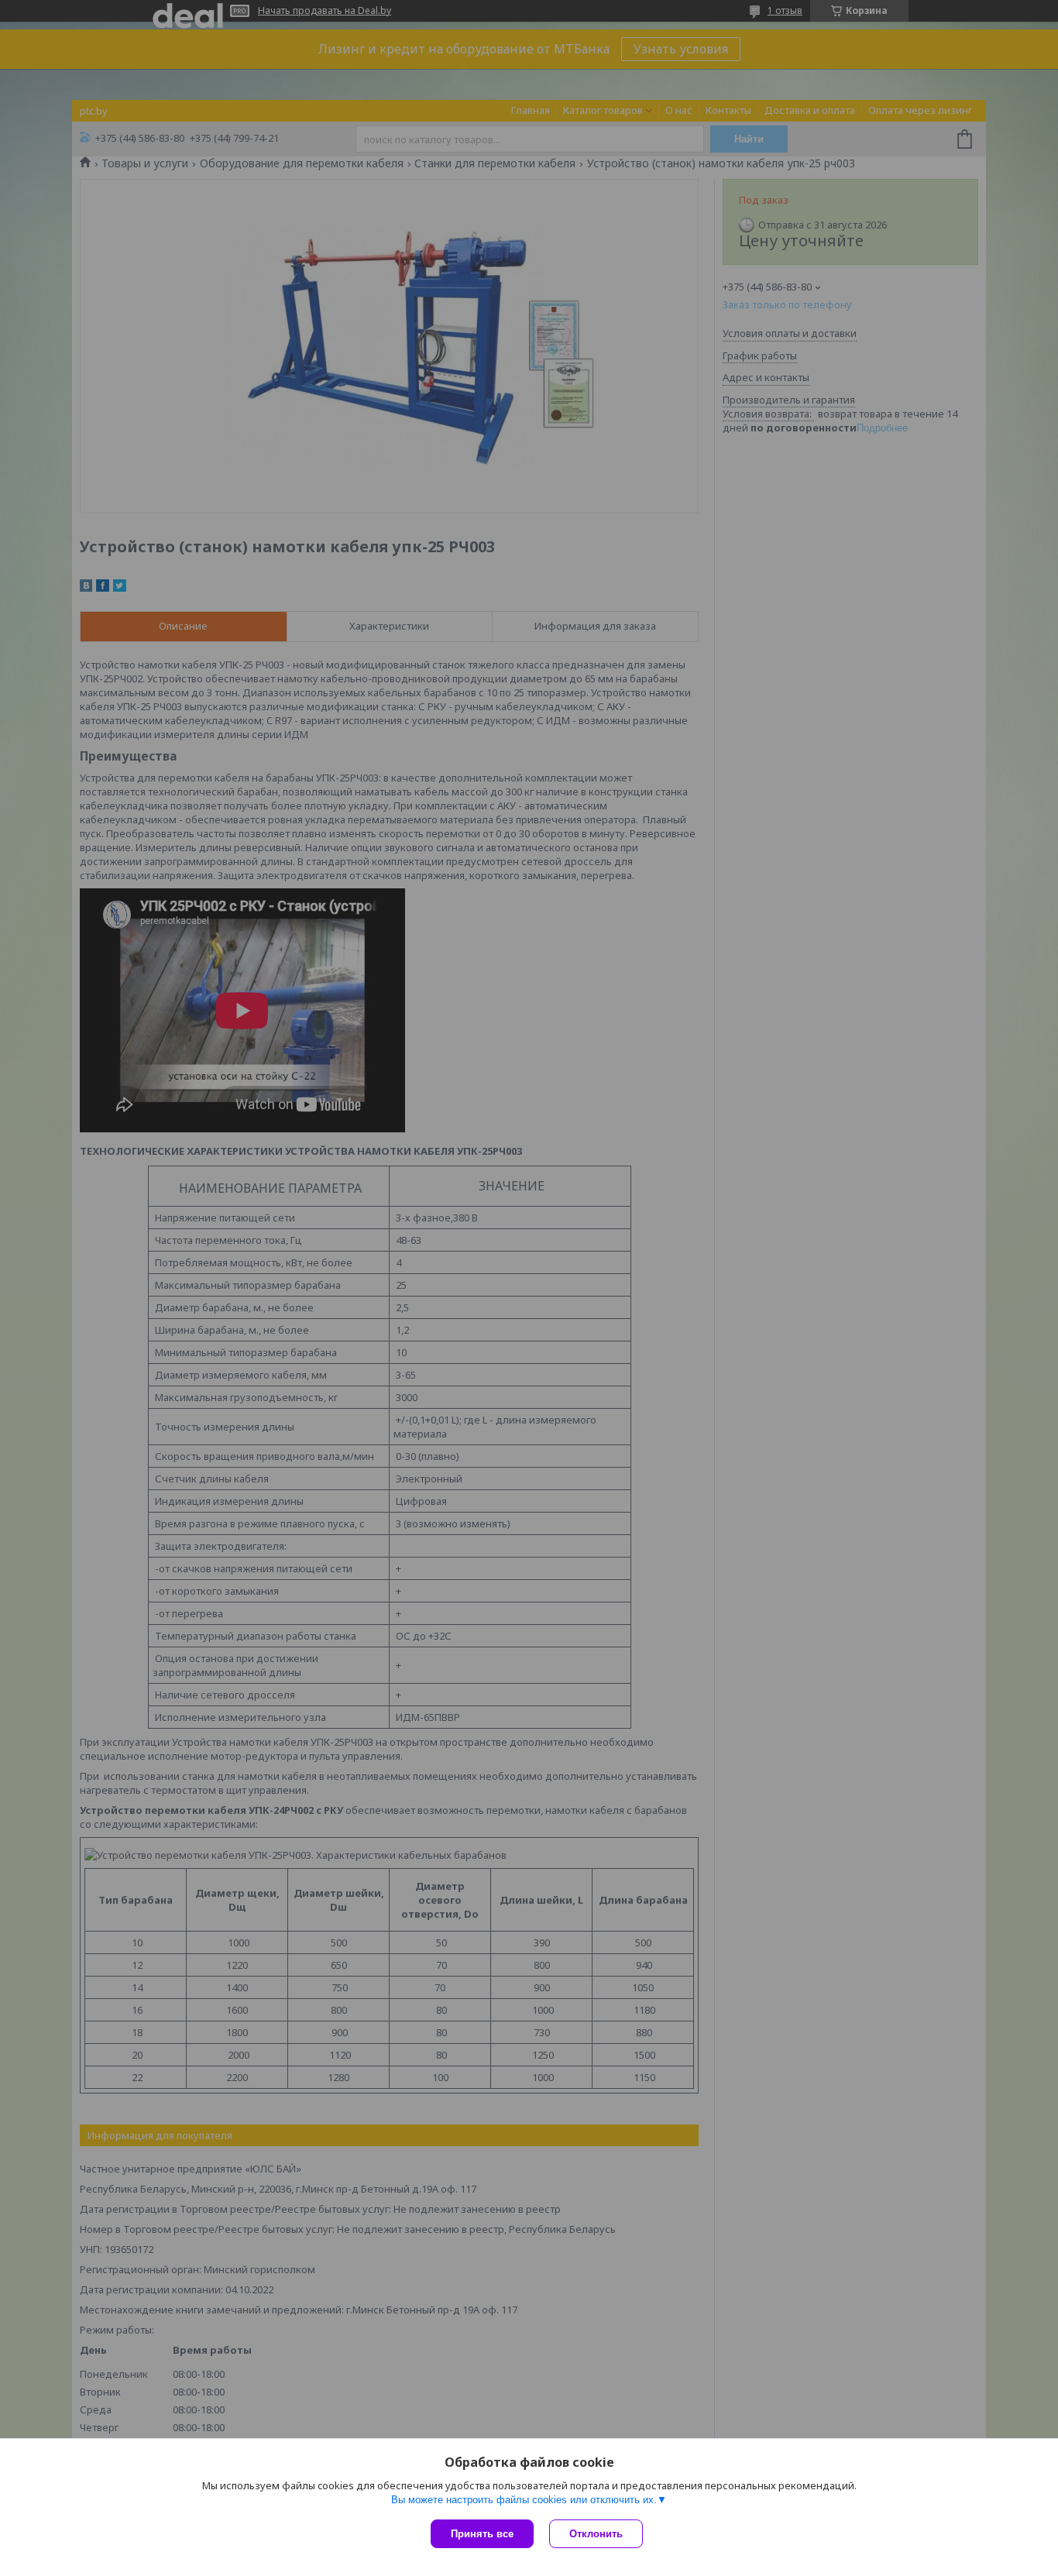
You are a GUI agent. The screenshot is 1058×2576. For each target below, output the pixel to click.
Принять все (482, 2534)
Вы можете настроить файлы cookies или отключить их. (524, 2500)
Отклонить (596, 2534)
